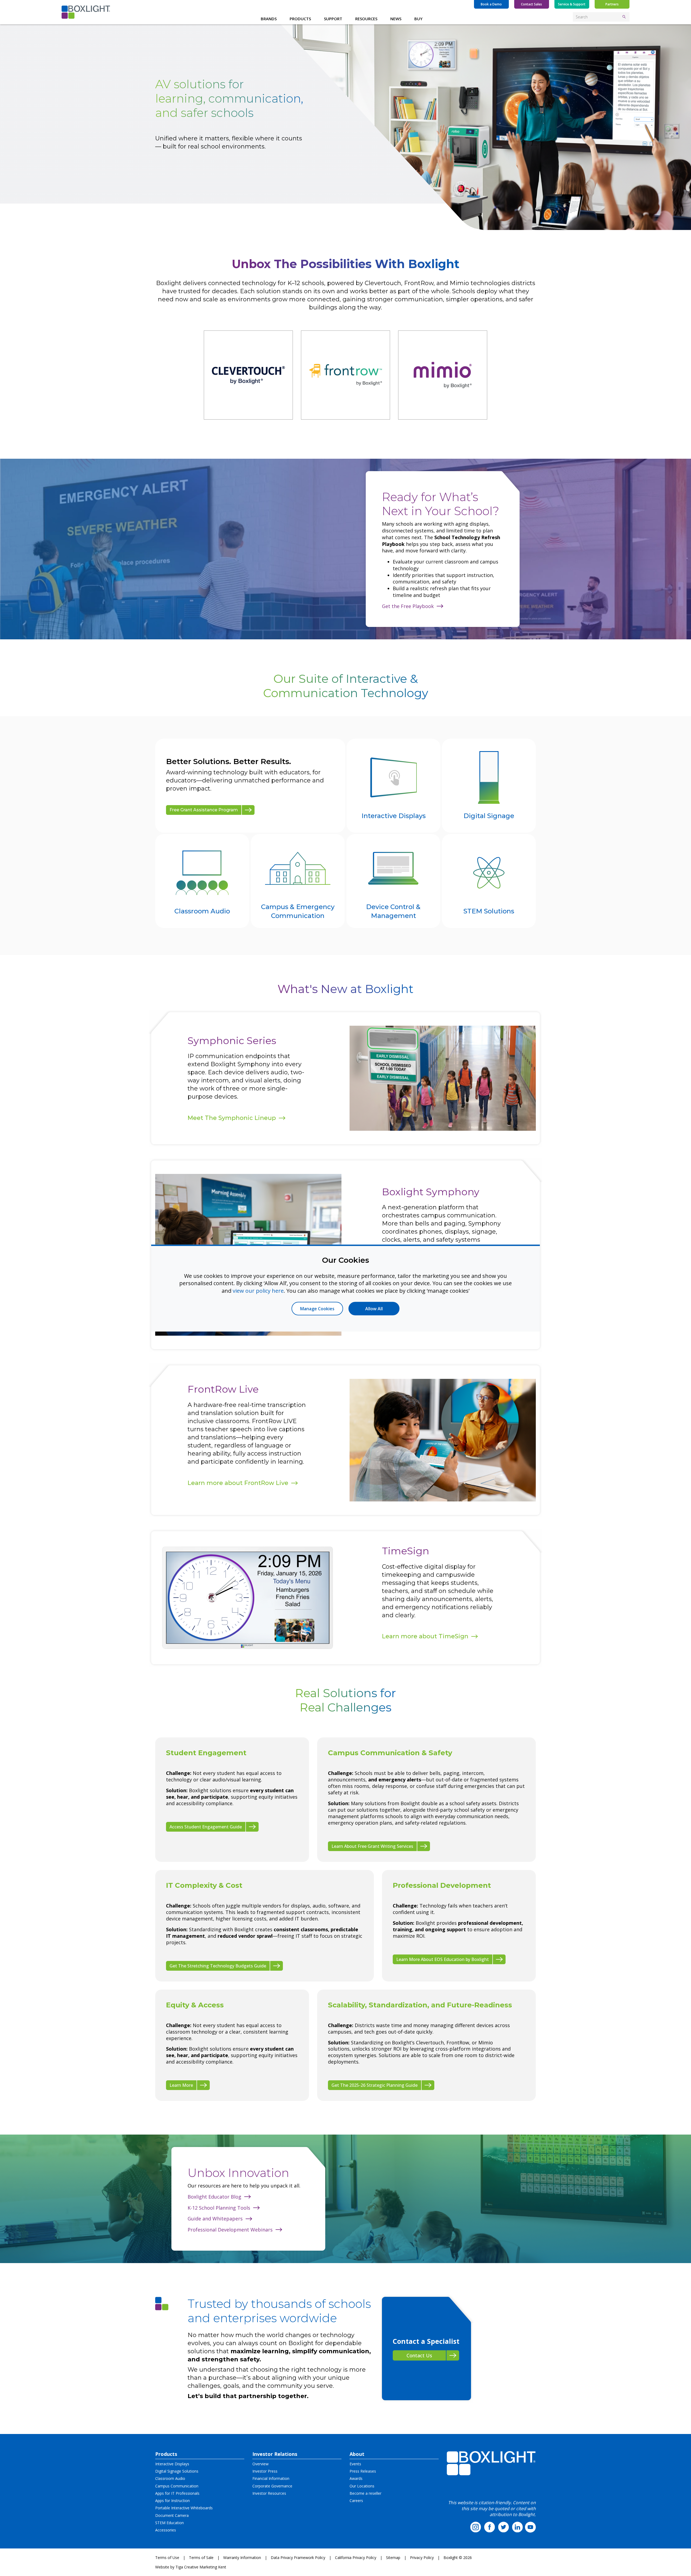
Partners (612, 4)
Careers (356, 2501)
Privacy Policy (422, 2558)
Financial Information (271, 2478)
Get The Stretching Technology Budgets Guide (218, 1966)
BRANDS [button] (269, 19)
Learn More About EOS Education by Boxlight (443, 1959)
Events (355, 2464)
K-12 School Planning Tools (219, 2208)
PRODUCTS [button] (300, 19)
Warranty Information (242, 2558)
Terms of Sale (201, 2558)
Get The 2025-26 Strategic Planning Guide (375, 2085)
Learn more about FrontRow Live (238, 1483)
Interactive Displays (172, 2464)
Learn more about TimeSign (425, 1636)
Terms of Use (167, 2558)
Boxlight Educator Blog (214, 2197)
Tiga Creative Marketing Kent (201, 2567)
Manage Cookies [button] (317, 1309)
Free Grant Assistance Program (204, 810)
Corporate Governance (272, 2486)
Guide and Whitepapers (215, 2219)
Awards (356, 2478)
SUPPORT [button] (333, 19)
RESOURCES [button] (366, 19)
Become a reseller (365, 2493)
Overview (260, 2464)
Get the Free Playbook (408, 606)
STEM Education (170, 2523)
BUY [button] (418, 19)
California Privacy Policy (356, 2558)
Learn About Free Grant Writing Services (372, 1846)
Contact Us (419, 2355)
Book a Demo (491, 4)
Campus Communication (177, 2486)
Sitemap (393, 2558)
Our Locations (362, 2486)
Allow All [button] (374, 1309)
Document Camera (172, 2515)
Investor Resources (269, 2493)
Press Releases (363, 2471)
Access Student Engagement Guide (206, 1827)
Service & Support (572, 4)
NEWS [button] (396, 19)
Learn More (181, 2085)
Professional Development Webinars (230, 2230)
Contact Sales (531, 4)
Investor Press (265, 2471)
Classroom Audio (170, 2478)
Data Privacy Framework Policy (298, 2558)
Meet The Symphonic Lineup (232, 1118)
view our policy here (258, 1290)
